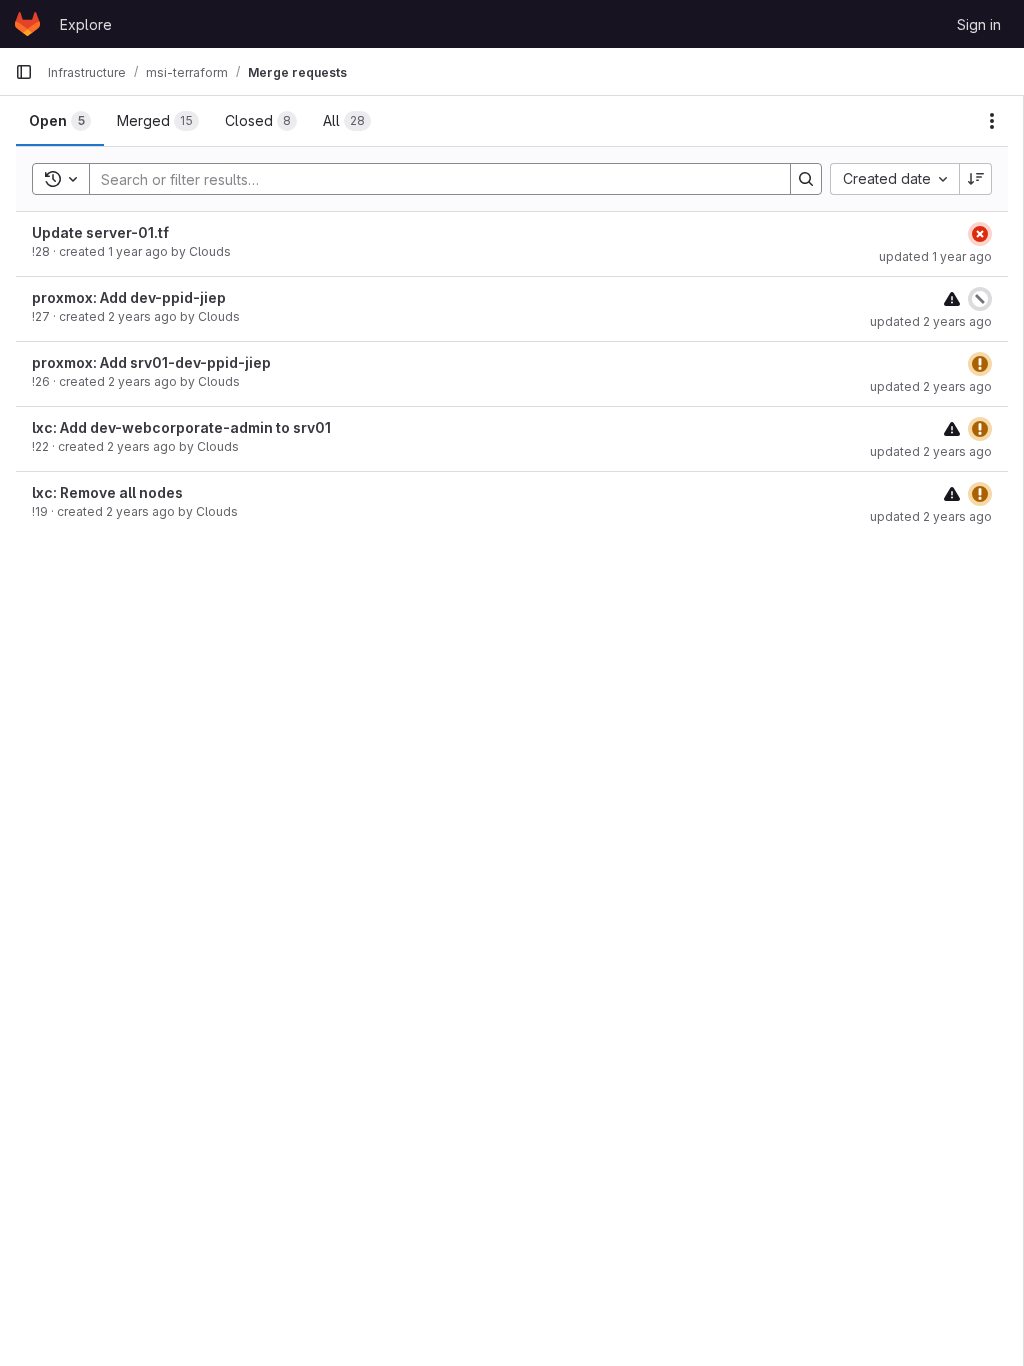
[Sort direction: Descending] (976, 179)
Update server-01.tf (100, 232)
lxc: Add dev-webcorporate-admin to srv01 (181, 427)
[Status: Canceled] (980, 299)
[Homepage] (27, 24)
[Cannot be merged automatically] (952, 298)
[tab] (60, 121)
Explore (86, 24)
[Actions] (992, 121)
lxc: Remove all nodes (107, 492)
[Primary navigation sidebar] (24, 72)
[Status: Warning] (980, 364)
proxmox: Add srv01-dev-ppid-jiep (151, 362)
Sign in (979, 24)
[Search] (806, 179)
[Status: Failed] (980, 234)
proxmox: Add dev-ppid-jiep (129, 297)
